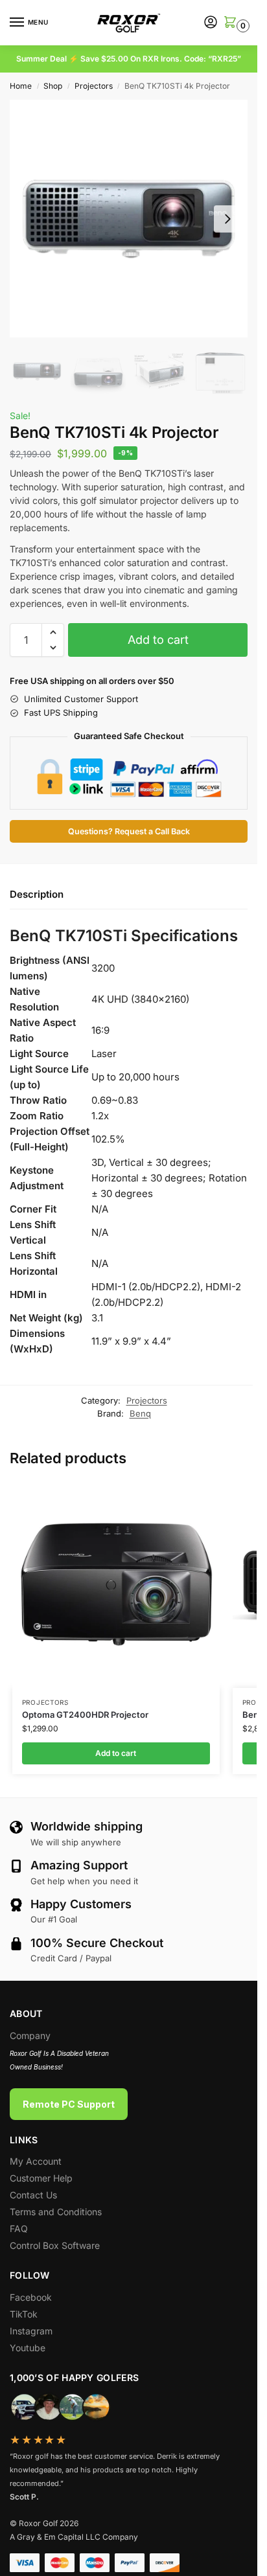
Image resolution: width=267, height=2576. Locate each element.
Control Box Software (55, 2245)
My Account (36, 2161)
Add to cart (158, 640)
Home (21, 86)
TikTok (24, 2314)
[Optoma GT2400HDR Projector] (116, 1584)
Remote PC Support (69, 2104)
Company (30, 2035)
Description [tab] (37, 894)
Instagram (31, 2331)
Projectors (94, 86)
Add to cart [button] (116, 1753)
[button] (229, 23)
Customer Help (41, 2178)
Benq (140, 1413)
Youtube (28, 2348)
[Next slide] (227, 219)
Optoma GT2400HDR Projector (85, 1715)
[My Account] (211, 23)
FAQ (19, 2228)
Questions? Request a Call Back (129, 831)
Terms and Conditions (56, 2212)
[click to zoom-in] (129, 219)
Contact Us (33, 2195)
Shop (53, 86)
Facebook (31, 2297)
